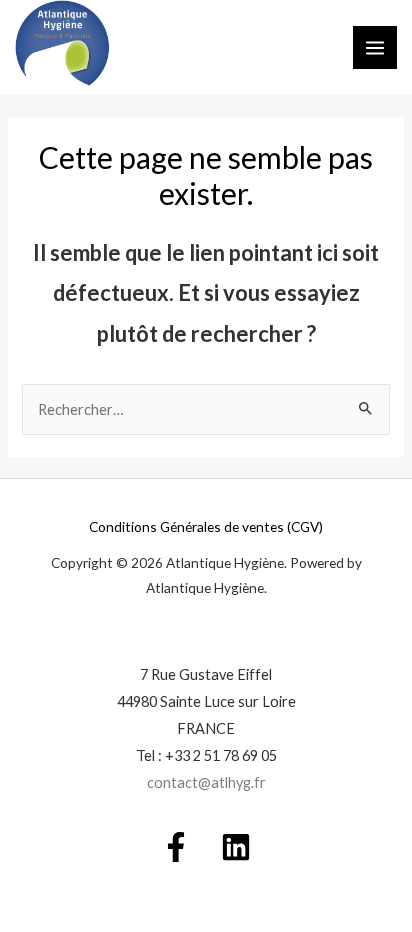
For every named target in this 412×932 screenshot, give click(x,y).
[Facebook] (176, 847)
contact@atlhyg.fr (206, 782)
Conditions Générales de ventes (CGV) (206, 526)
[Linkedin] (236, 847)
